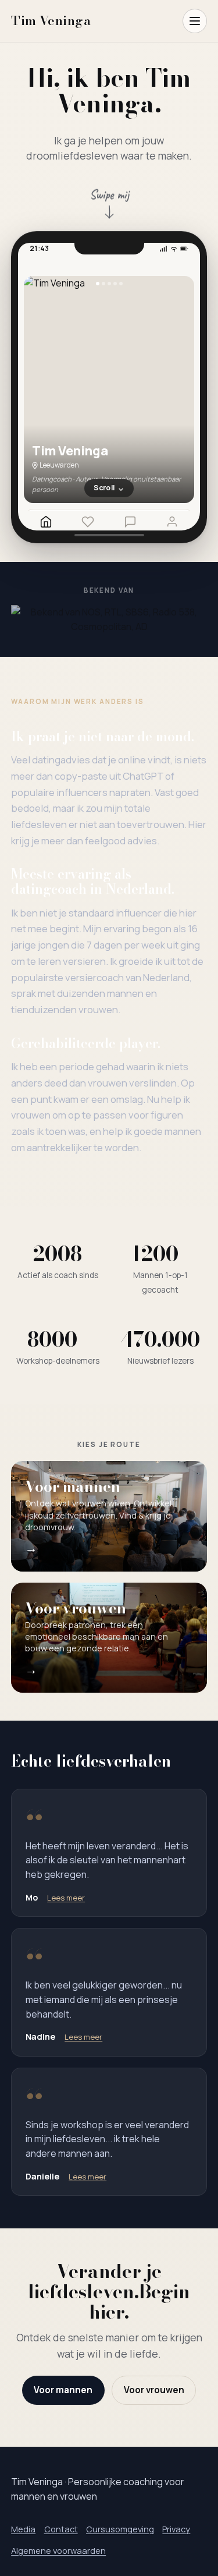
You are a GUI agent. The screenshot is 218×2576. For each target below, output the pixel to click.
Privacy (176, 2529)
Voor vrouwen (154, 2390)
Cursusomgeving (120, 2529)
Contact (61, 2529)
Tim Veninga (51, 21)
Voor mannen (63, 2390)
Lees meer (66, 1898)
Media (23, 2529)
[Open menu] (195, 21)
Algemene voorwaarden (58, 2550)
